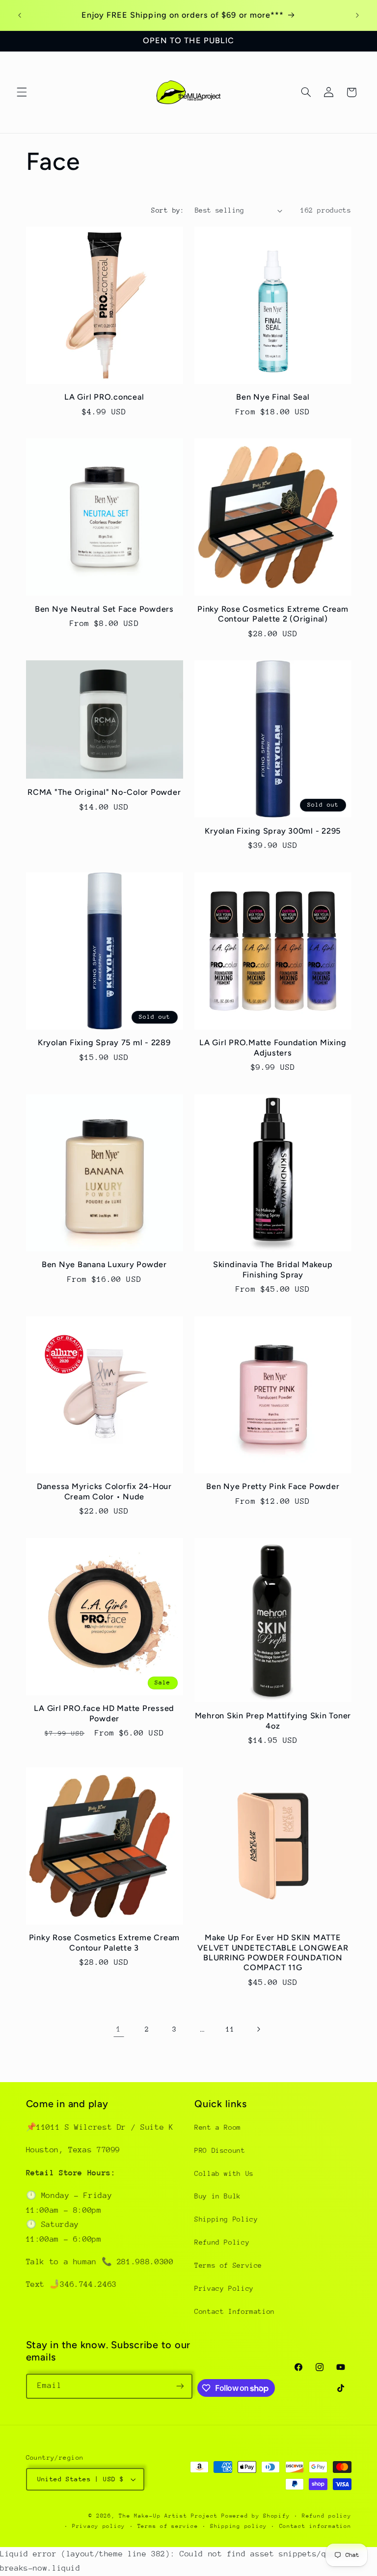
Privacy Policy (224, 2288)
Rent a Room (218, 2127)
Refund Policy (222, 2242)
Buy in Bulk (218, 2196)
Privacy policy (99, 2526)
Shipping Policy (226, 2219)
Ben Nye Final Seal (273, 397)
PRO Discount (220, 2150)
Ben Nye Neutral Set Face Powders (104, 609)
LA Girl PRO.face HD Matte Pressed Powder (104, 1713)
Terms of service (168, 2526)
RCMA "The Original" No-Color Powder (104, 792)
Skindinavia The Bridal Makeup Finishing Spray (273, 1269)
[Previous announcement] (20, 15)
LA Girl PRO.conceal (104, 397)
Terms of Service (228, 2265)
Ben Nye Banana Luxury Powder (104, 1264)
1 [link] (119, 2029)
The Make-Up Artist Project (170, 2516)
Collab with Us (224, 2173)
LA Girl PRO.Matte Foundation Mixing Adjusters (273, 1047)
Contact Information (235, 2311)
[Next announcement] (357, 15)
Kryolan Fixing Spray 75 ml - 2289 (104, 1043)
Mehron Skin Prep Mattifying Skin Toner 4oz (273, 1721)
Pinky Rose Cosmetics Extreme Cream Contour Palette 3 (105, 1942)
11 (230, 2029)
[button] (22, 92)
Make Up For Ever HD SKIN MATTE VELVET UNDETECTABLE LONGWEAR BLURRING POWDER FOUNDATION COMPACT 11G (273, 1952)
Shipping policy (239, 2526)
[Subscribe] (180, 2386)
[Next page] (258, 2030)
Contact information (315, 2526)
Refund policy (327, 2516)
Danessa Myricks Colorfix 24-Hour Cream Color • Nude (104, 1491)
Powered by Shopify (256, 2516)
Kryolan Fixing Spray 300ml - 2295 (273, 831)
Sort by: (168, 210)
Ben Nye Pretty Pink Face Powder (273, 1486)
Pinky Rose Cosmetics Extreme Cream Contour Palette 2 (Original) (273, 614)
